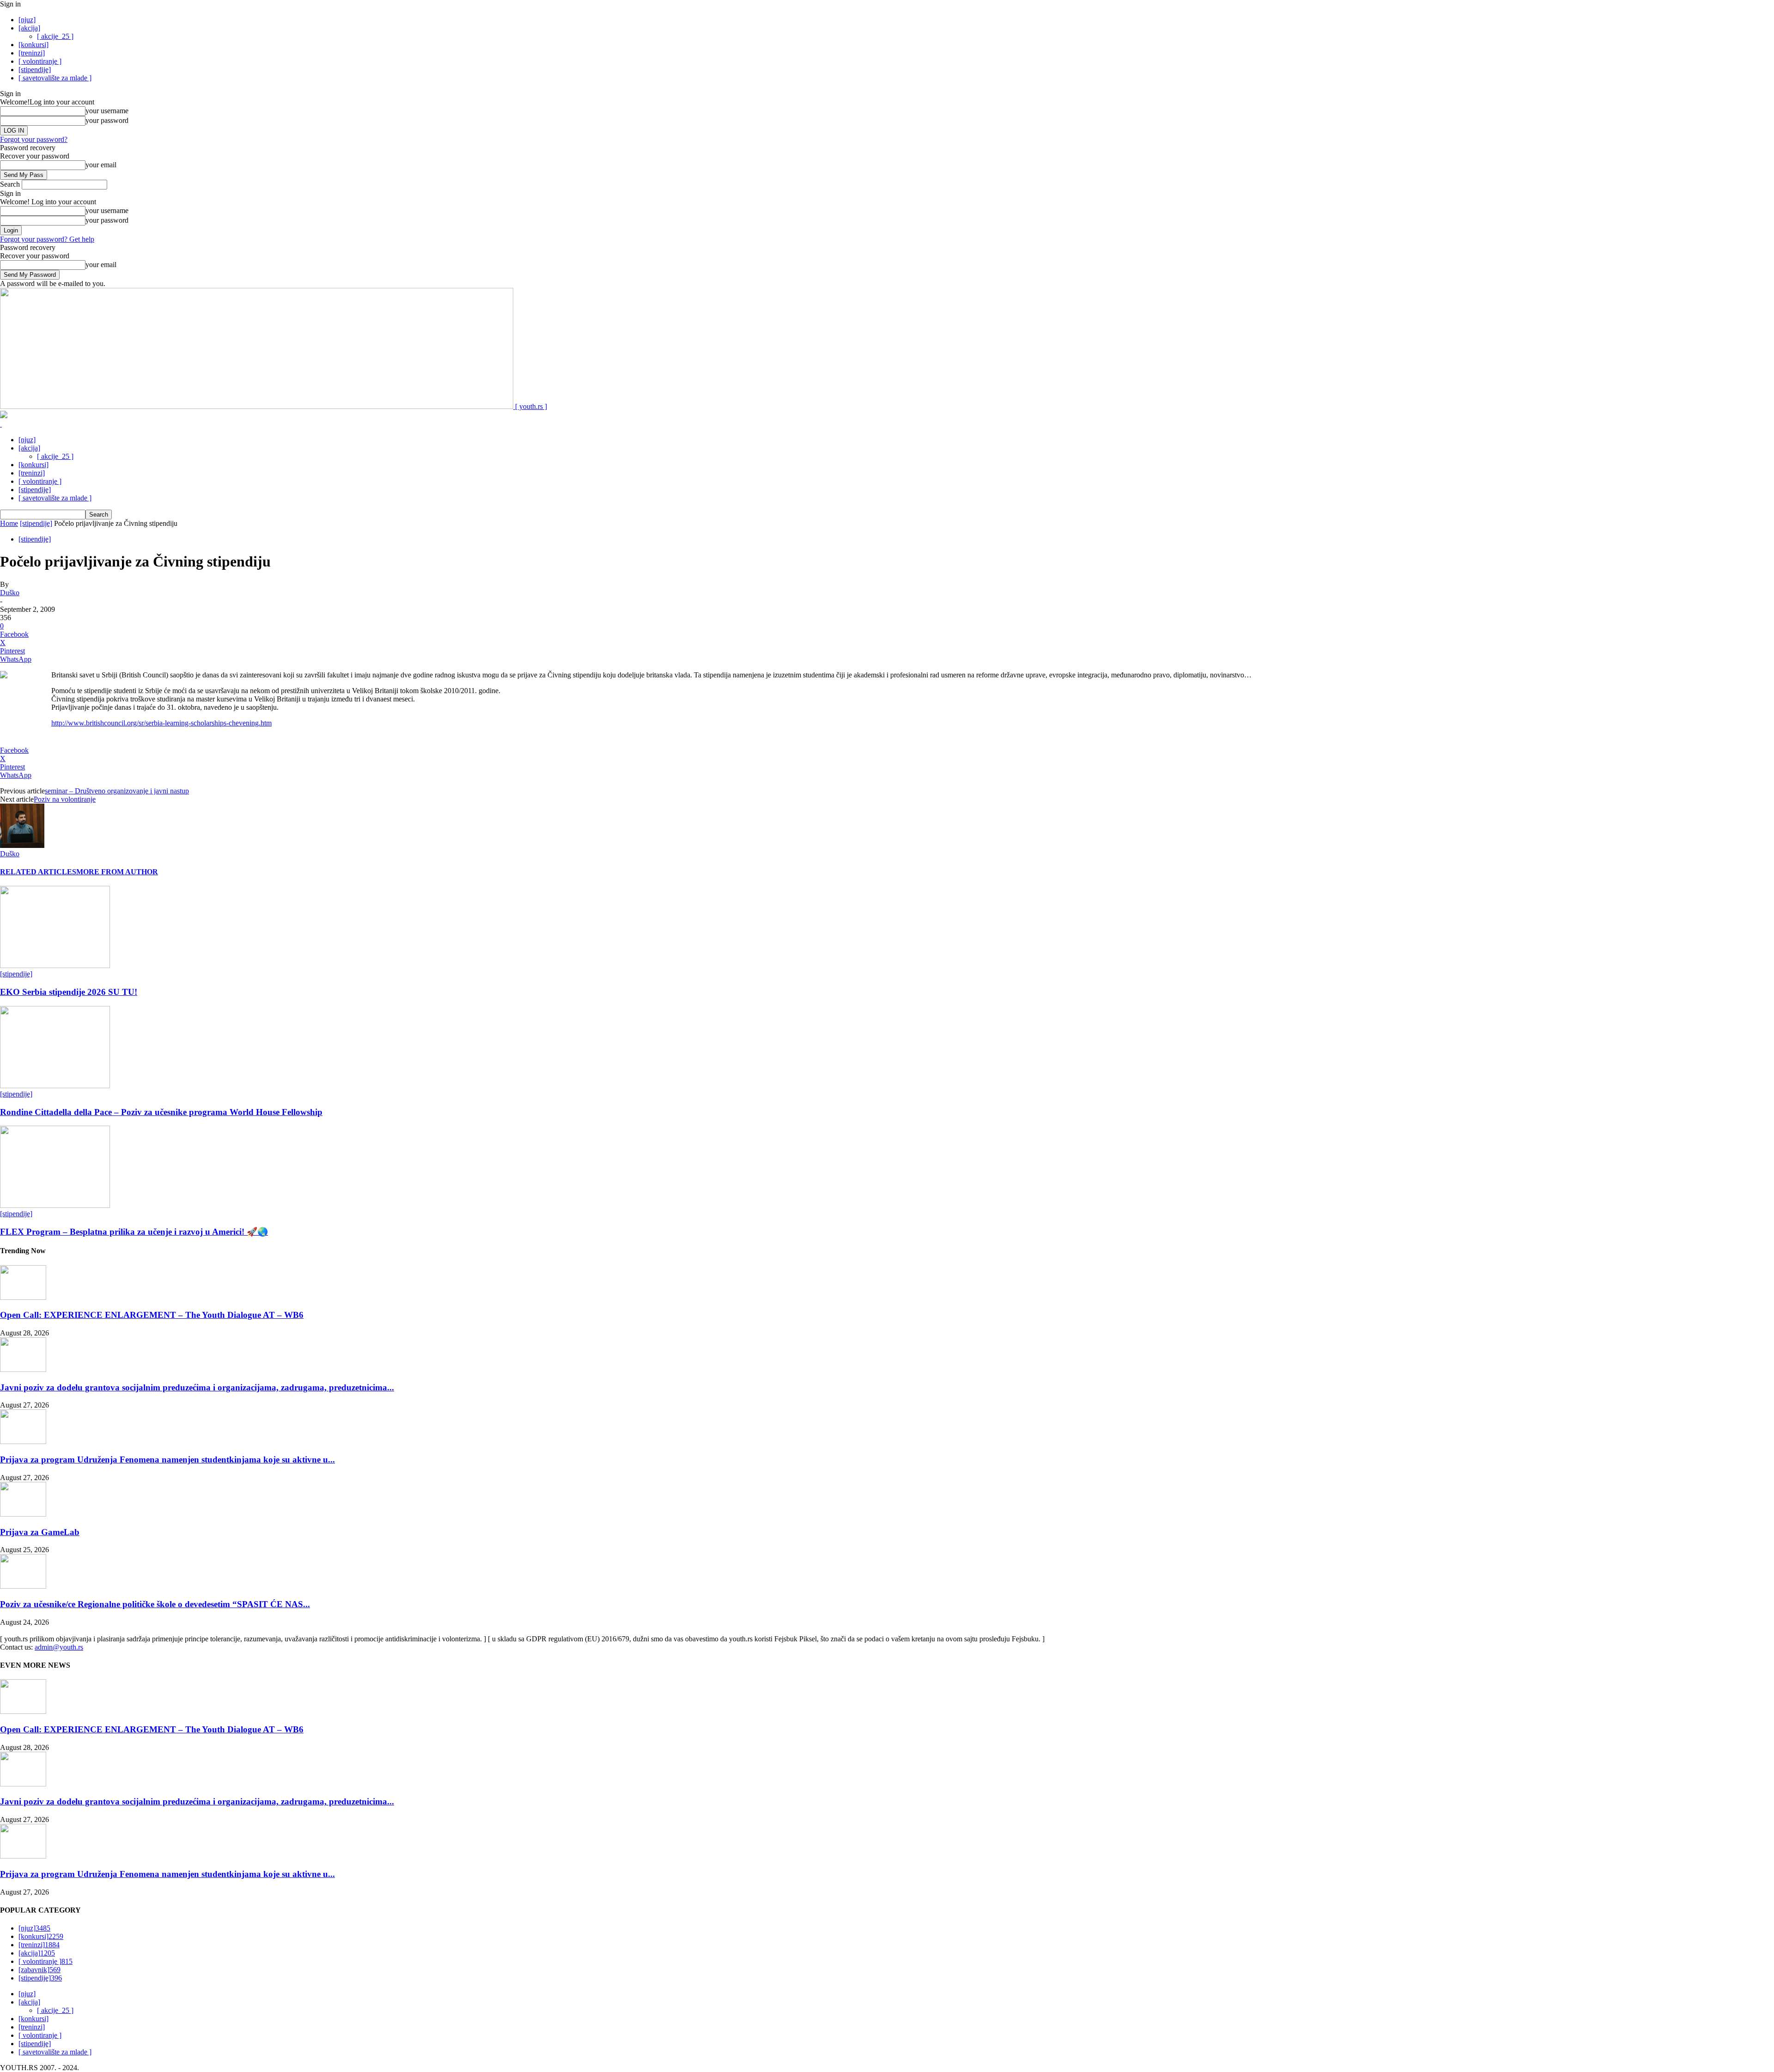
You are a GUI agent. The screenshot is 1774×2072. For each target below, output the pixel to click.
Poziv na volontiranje (65, 799)
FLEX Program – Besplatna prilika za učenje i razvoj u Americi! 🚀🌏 (134, 1232)
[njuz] (27, 20)
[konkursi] (33, 45)
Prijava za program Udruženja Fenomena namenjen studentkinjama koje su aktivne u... (167, 1460)
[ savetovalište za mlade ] (55, 78)
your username (107, 111)
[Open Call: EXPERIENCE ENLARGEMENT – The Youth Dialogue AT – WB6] (23, 1297)
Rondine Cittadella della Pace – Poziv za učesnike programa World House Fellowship (161, 1112)
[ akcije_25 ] (55, 36)
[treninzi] (32, 53)
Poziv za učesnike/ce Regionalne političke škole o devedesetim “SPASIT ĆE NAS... (155, 1604)
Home (9, 523)
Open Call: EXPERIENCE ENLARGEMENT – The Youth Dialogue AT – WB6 (152, 1315)
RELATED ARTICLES (38, 872)
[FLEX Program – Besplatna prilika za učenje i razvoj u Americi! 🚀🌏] (55, 1205)
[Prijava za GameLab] (23, 1514)
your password (107, 120)
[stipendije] (35, 70)
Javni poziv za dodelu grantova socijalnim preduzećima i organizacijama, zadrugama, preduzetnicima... (197, 1387)
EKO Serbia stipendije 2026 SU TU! (69, 992)
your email (101, 165)
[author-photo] (22, 845)
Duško (10, 593)
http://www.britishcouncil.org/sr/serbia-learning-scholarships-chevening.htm (161, 723)
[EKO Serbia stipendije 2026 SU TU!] (55, 966)
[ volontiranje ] (40, 61)
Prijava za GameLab (40, 1532)
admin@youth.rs (59, 1647)
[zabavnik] (39, 1970)
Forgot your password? (34, 139)
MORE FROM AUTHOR (117, 872)
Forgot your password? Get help (47, 239)
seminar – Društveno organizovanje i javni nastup (117, 791)
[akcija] (29, 28)
